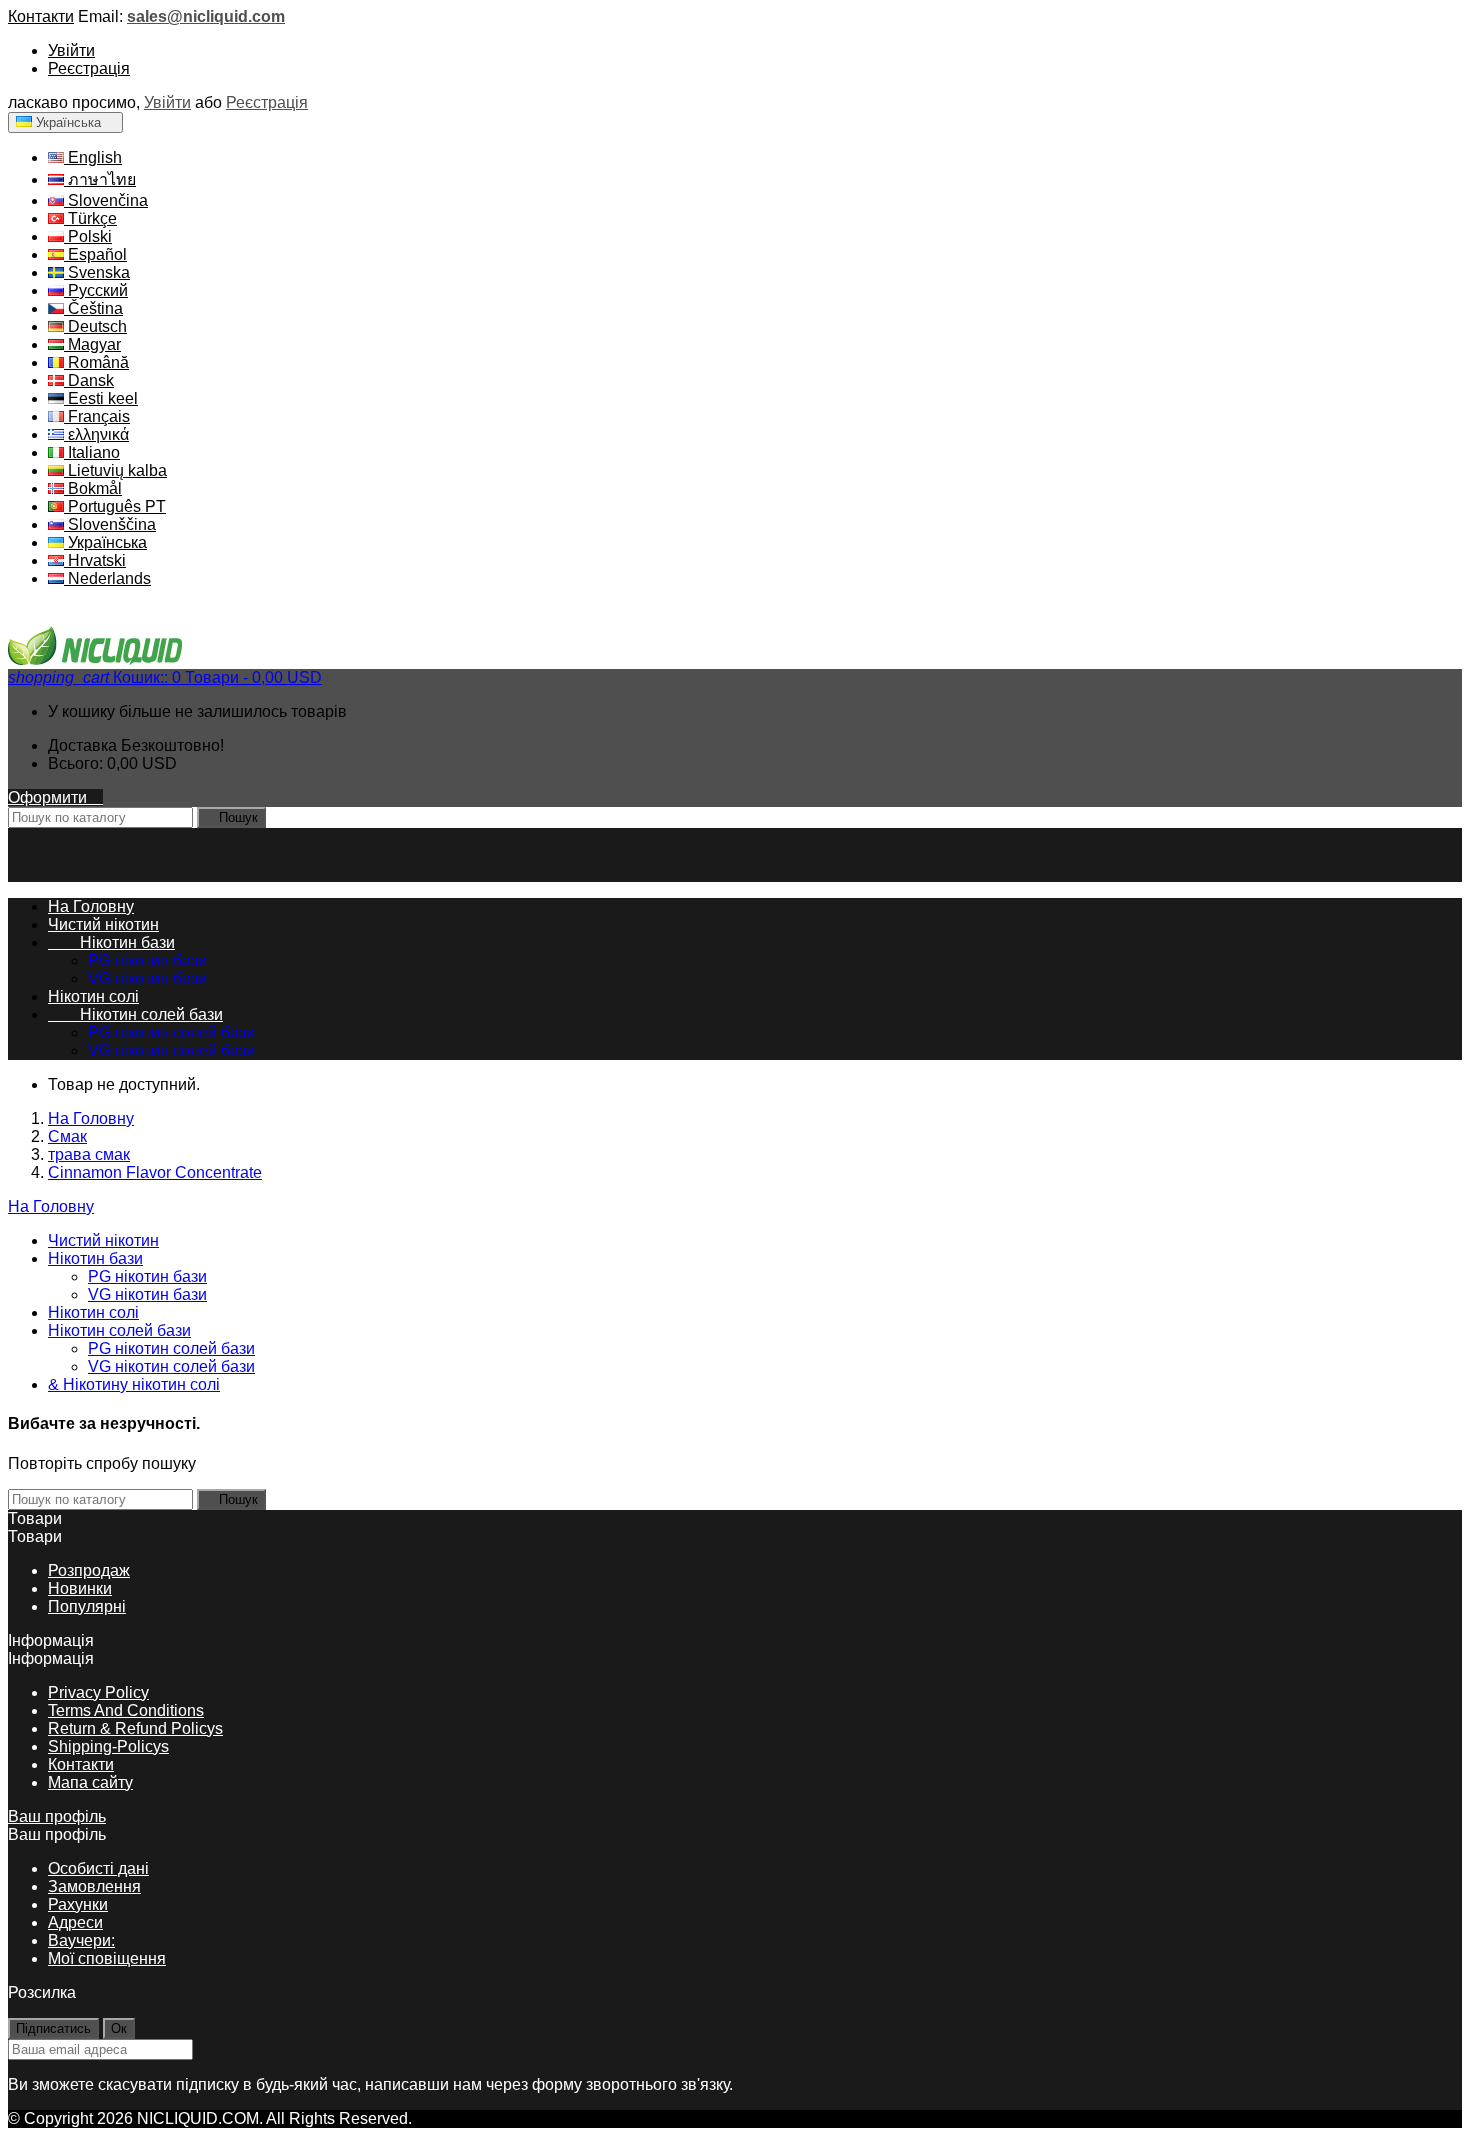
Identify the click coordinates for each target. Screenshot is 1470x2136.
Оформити (55, 797)
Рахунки (78, 1904)
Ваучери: (81, 1940)
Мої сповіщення (107, 1958)
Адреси (75, 1922)
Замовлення (94, 1886)
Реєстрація (89, 68)
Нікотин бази (111, 942)
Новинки (80, 1588)
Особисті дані (98, 1868)
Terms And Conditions (126, 1710)
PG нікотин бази (147, 960)
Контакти (41, 16)
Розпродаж (89, 1570)
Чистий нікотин (103, 924)
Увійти (71, 50)
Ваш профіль (57, 1816)
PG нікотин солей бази (171, 1032)
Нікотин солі (93, 996)
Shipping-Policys (108, 1746)
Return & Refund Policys (135, 1728)
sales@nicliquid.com (206, 16)
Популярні (87, 1606)
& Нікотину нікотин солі (134, 1384)
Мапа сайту (90, 1782)
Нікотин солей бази (135, 1014)
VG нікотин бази (147, 978)
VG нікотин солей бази (171, 1050)
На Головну (51, 1206)
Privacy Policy (98, 1692)
